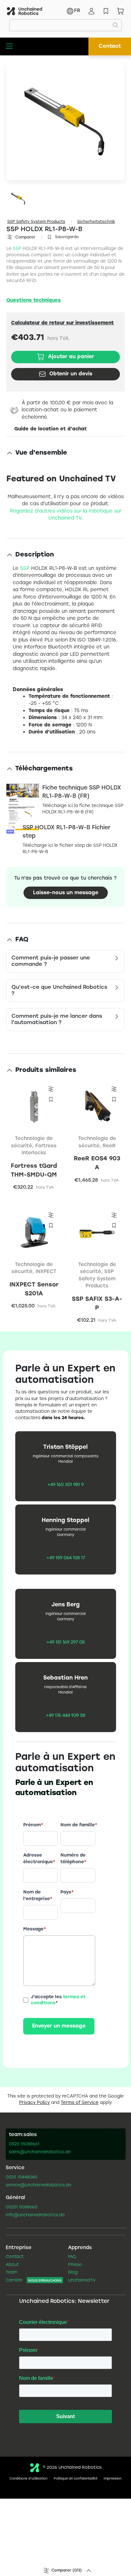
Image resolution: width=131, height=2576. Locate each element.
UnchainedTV (82, 2281)
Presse (75, 2265)
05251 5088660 (22, 2207)
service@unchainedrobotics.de (38, 2185)
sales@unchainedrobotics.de (40, 2152)
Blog (73, 2273)
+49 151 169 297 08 (65, 1643)
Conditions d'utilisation (28, 2479)
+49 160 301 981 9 (65, 1485)
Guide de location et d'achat (51, 429)
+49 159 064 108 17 (66, 1558)
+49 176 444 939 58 (65, 1716)
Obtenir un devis (71, 374)
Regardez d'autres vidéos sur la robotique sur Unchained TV (66, 515)
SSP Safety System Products (36, 222)
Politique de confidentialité (76, 2479)
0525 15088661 (24, 2144)
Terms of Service (80, 2103)
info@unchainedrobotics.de (35, 2215)
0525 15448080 (22, 2177)
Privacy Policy (34, 2103)
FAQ (72, 2257)
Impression (113, 2479)
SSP (17, 249)
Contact (110, 46)
